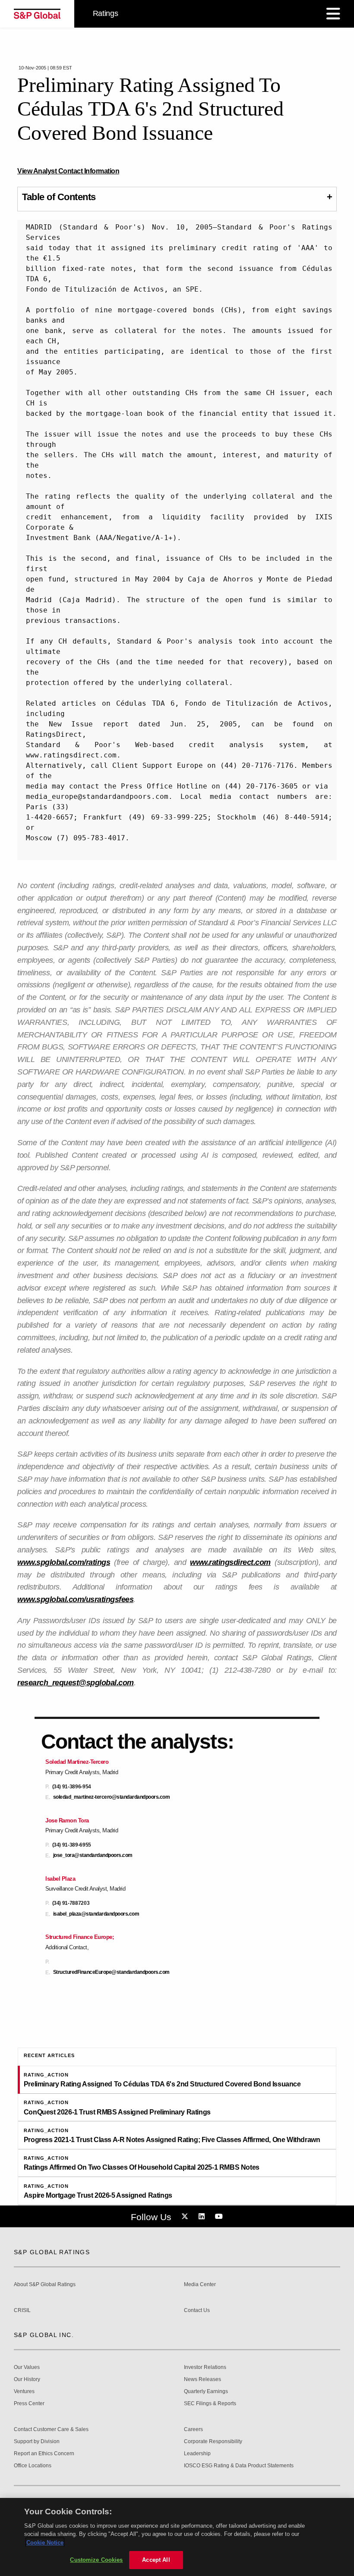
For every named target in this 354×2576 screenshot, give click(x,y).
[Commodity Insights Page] (186, 2217)
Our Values (27, 2367)
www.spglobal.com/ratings (64, 1562)
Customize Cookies (96, 2560)
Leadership (197, 2454)
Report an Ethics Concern (44, 2454)
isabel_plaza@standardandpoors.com (96, 1914)
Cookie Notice (45, 2543)
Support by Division (37, 2442)
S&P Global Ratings (52, 2252)
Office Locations (33, 2466)
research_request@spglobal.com (76, 1683)
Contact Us (197, 2311)
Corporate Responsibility (213, 2442)
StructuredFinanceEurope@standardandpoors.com (111, 1972)
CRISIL (22, 2311)
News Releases (202, 2380)
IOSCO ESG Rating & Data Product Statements (239, 2466)
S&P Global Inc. (44, 2335)
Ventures (24, 2392)
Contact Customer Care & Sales (51, 2430)
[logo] (37, 14)
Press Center (29, 2404)
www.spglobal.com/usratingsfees (75, 1599)
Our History (27, 2380)
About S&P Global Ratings (45, 2285)
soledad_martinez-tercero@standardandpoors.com (112, 1797)
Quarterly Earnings (206, 2392)
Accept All (156, 2560)
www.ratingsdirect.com (230, 1562)
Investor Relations (205, 2367)
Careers (193, 2430)
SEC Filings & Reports (210, 2404)
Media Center (200, 2285)
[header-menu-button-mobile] (333, 14)
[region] (177, 2537)
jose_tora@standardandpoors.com (93, 1855)
